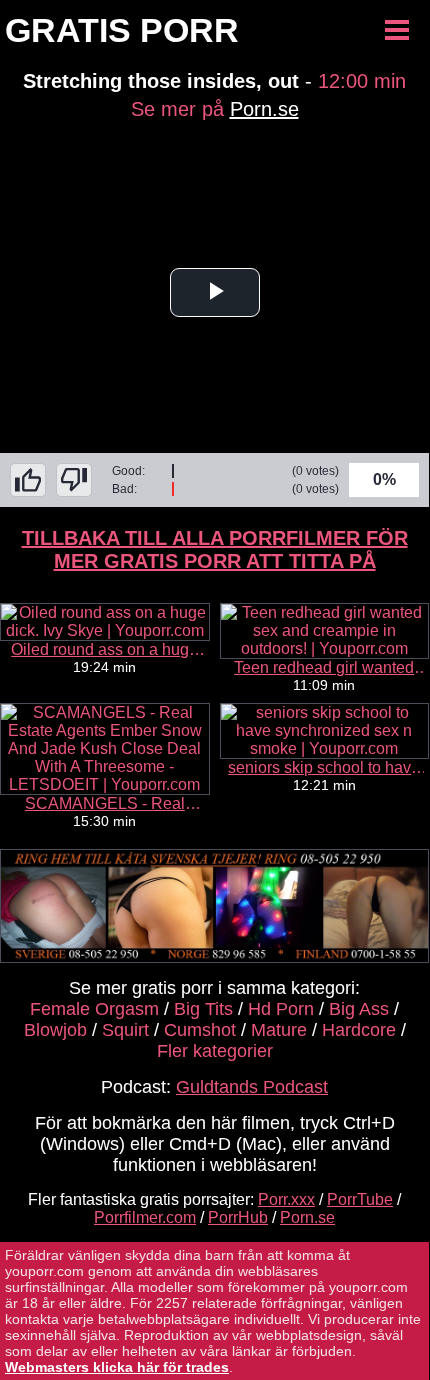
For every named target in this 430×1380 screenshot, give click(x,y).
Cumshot (200, 1030)
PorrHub (238, 1217)
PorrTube (360, 1199)
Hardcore (359, 1030)
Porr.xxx (286, 1199)
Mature (279, 1030)
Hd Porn (281, 1009)
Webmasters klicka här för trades (117, 1367)
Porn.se (264, 109)
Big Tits (203, 1009)
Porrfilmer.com (145, 1217)
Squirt (125, 1030)
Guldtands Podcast (252, 1087)
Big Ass (359, 1009)
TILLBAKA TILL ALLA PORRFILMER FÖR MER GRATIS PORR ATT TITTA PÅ (215, 549)
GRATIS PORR (122, 30)
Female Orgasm (94, 1009)
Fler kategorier (215, 1051)
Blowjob (55, 1030)
